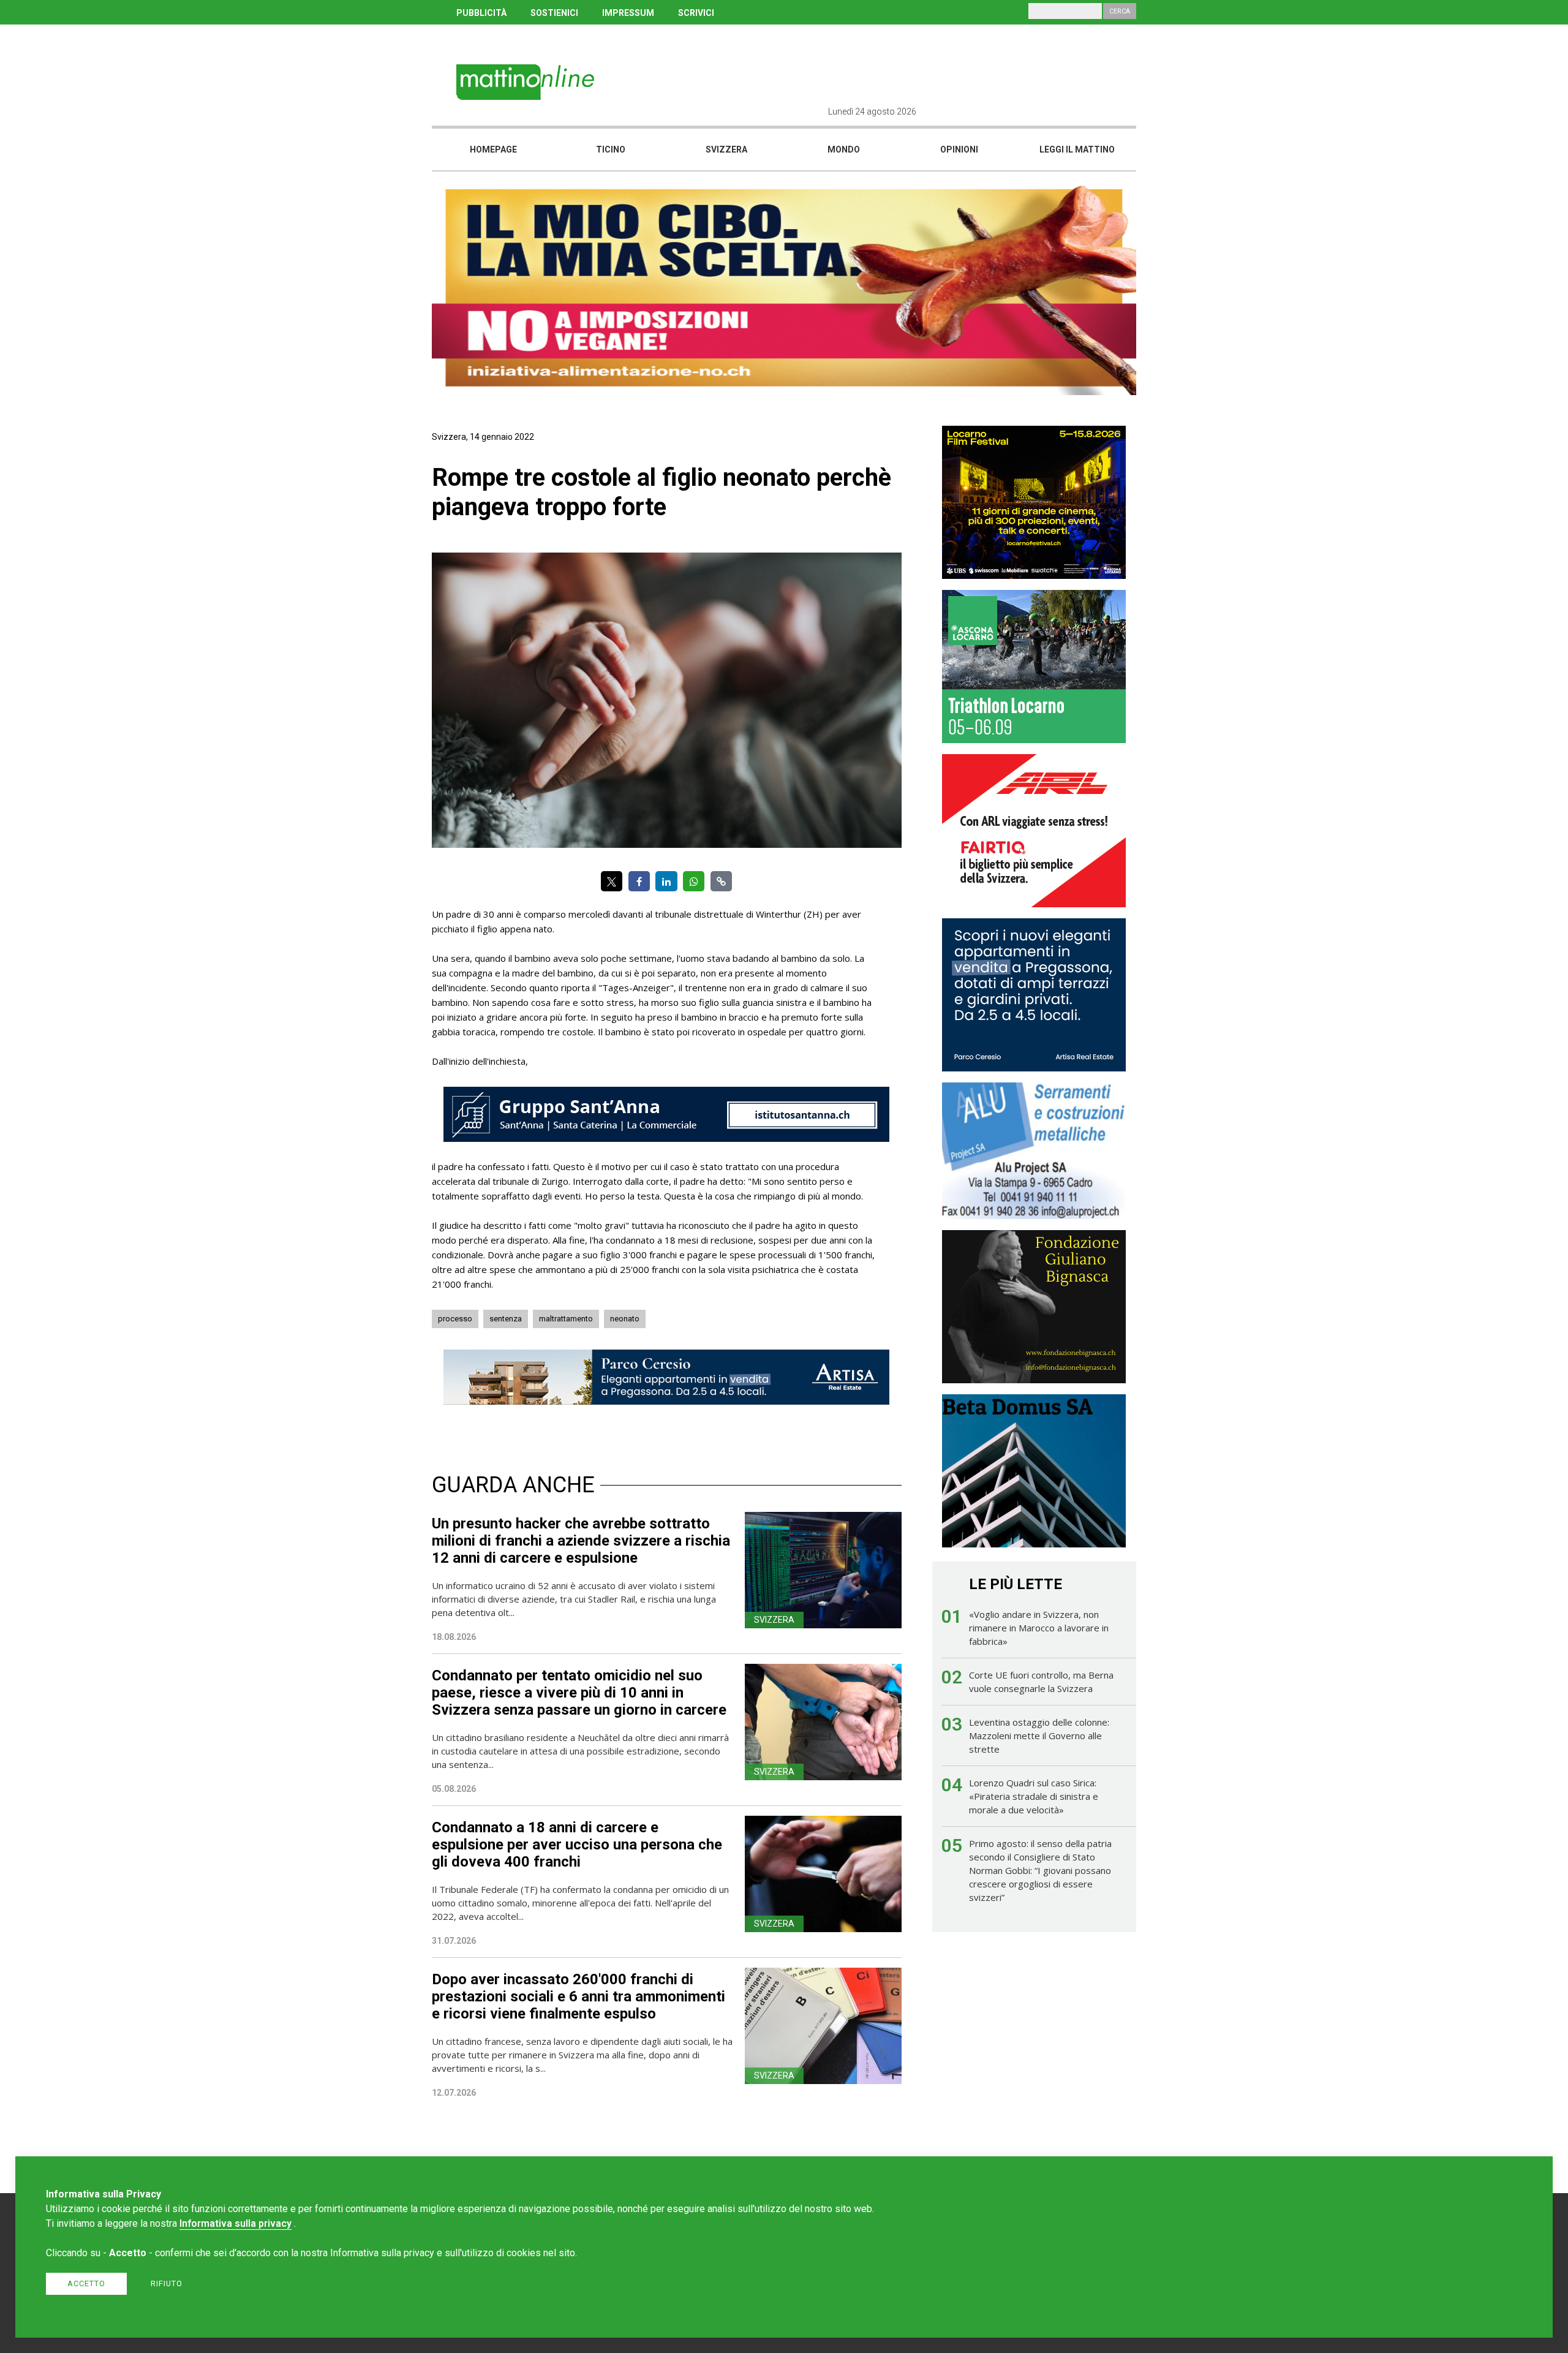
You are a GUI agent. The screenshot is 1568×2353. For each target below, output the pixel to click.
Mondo (844, 149)
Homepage (493, 149)
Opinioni (959, 149)
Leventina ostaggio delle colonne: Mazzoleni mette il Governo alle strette (1039, 1735)
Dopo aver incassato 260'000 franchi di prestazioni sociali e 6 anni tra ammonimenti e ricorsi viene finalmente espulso (579, 1996)
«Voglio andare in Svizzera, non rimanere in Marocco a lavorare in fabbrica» (1039, 1628)
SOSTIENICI (554, 13)
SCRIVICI (696, 13)
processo (455, 1319)
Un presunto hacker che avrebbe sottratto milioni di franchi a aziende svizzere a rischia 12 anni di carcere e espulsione (581, 1541)
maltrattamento (566, 1319)
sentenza (506, 1319)
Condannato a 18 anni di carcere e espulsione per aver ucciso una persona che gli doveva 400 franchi (577, 1845)
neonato (625, 1319)
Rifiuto (167, 2283)
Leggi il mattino (1077, 149)
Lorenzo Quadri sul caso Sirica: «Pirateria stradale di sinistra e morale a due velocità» (1034, 1796)
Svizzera (726, 149)
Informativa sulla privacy (236, 2223)
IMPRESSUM (628, 13)
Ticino (611, 149)
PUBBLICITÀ (481, 13)
